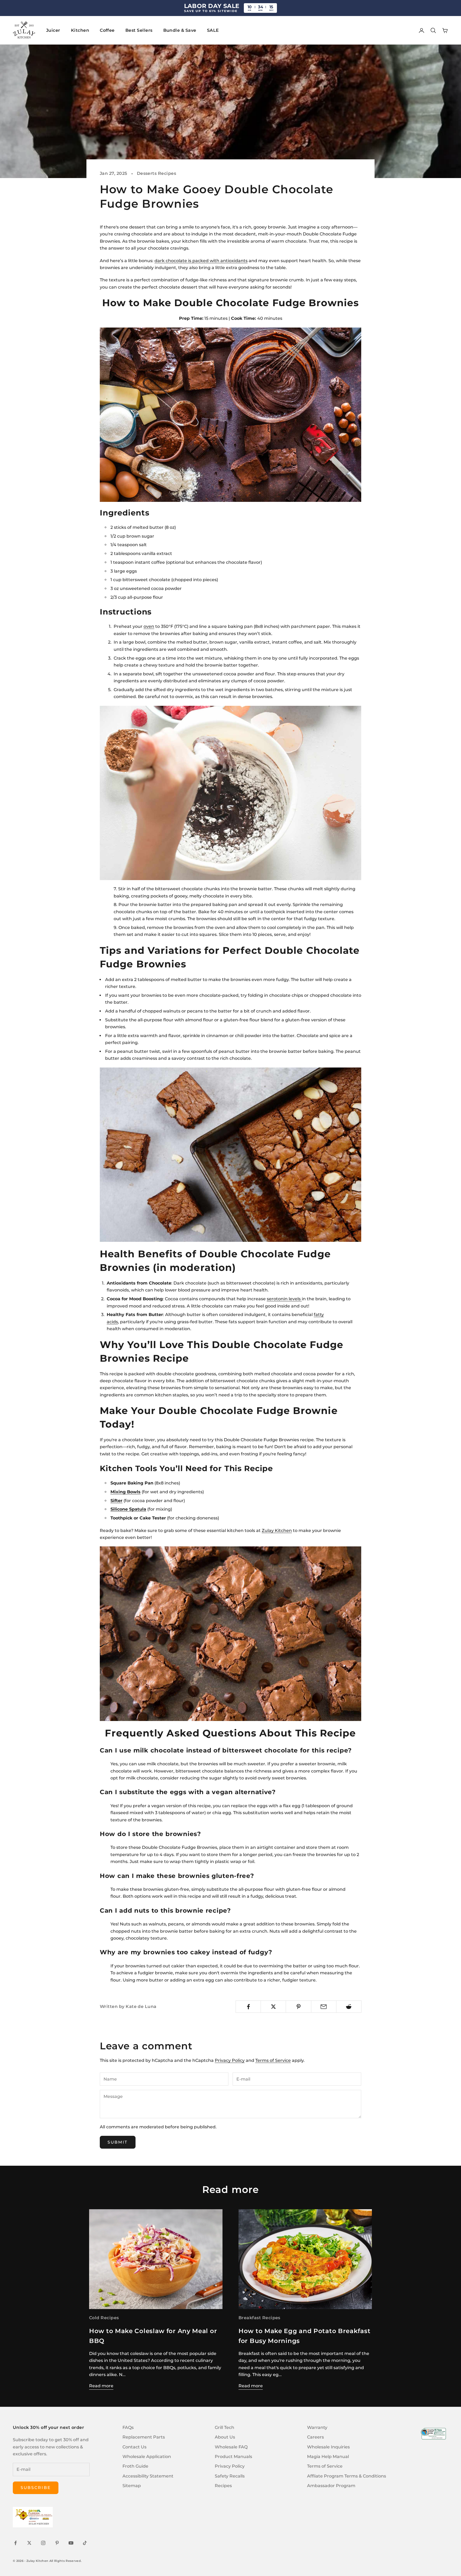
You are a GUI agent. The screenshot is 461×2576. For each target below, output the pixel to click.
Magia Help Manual (328, 2457)
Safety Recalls (230, 2476)
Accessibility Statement (148, 2476)
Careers (315, 2437)
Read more (101, 2386)
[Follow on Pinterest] (57, 2543)
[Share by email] (324, 2007)
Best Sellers (139, 30)
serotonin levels (284, 1299)
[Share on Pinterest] (298, 2007)
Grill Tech (224, 2427)
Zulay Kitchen (277, 1531)
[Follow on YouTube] (71, 2543)
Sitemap (132, 2486)
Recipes (223, 2486)
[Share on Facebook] (248, 2007)
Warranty (317, 2427)
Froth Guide (135, 2466)
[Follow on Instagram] (43, 2543)
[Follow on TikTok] (85, 2543)
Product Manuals (233, 2457)
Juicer (53, 30)
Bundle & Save (180, 30)
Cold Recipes (104, 2318)
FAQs (128, 2427)
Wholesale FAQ (231, 2447)
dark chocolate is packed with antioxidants (201, 261)
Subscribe (36, 2488)
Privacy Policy (230, 2060)
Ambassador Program (331, 2486)
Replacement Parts (144, 2437)
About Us (225, 2437)
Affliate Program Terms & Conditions (347, 2476)
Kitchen (80, 30)
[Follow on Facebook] (15, 2543)
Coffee (107, 30)
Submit (118, 2142)
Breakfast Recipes (259, 2318)
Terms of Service (273, 2060)
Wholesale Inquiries (328, 2447)
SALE (213, 30)
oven (149, 626)
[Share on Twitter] (273, 2007)
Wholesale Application (147, 2457)
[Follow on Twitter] (29, 2543)
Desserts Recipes (157, 173)
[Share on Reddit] (349, 2007)
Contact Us (134, 2447)
